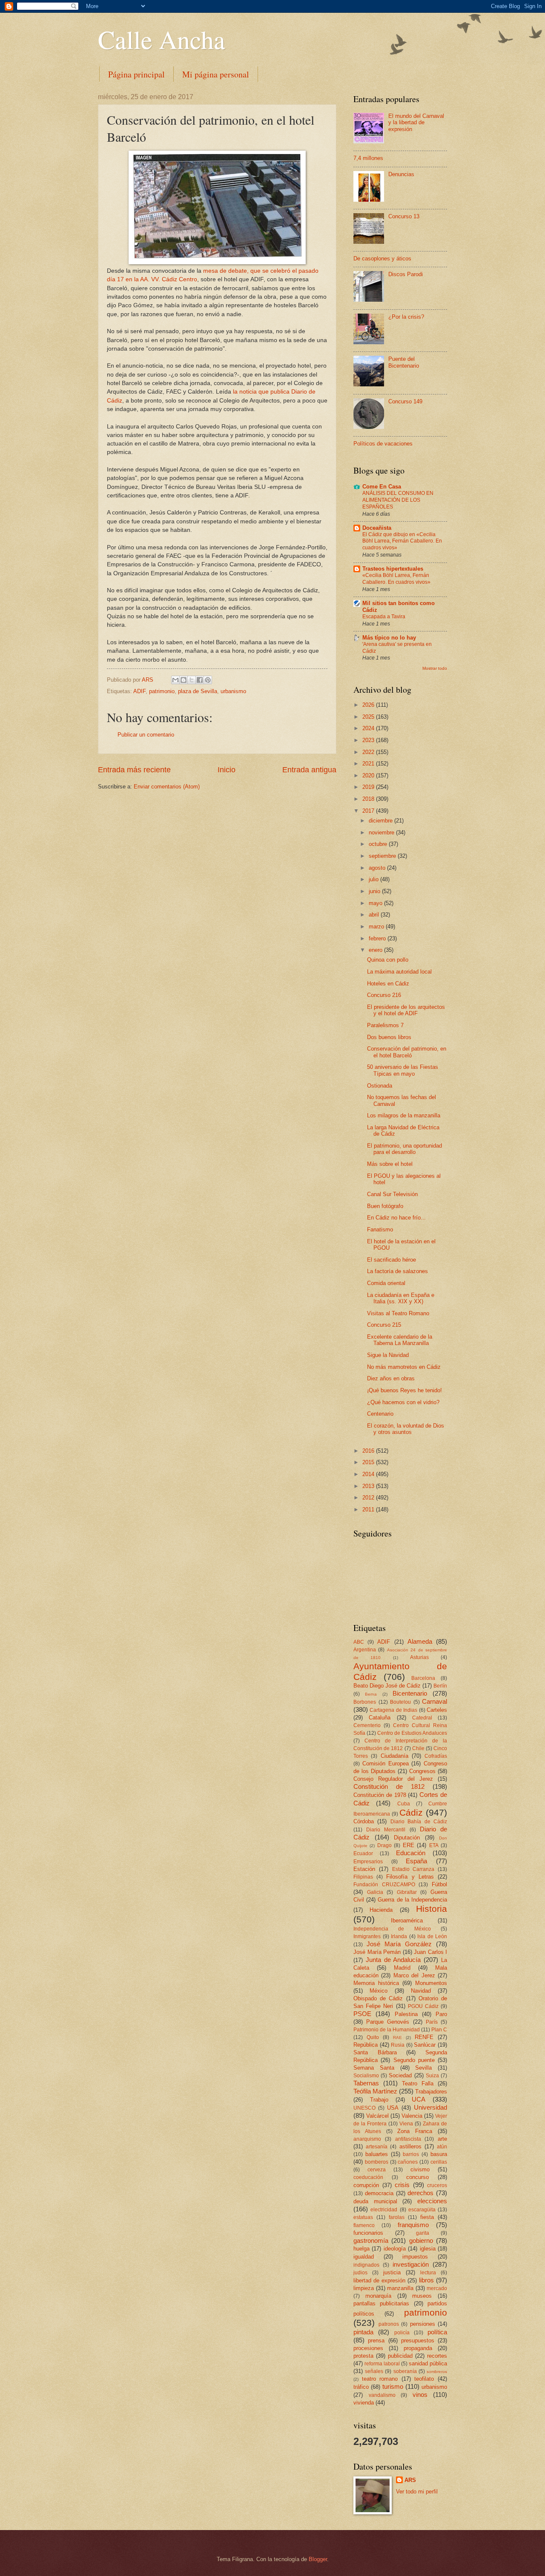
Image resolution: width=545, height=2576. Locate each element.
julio (374, 879)
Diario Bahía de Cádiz (419, 1822)
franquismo (413, 2225)
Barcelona (423, 1678)
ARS (410, 2480)
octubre (379, 844)
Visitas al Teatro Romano (398, 1313)
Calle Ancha (162, 39)
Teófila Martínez (375, 2091)
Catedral (422, 1718)
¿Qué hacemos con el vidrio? (403, 1402)
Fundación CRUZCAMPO (384, 1885)
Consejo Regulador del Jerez (393, 1779)
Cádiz (411, 1812)
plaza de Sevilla (198, 691)
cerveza (377, 2170)
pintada (363, 2332)
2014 (369, 1474)
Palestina (406, 2014)
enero (376, 950)
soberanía (405, 2371)
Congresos (422, 1771)
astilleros (410, 2146)
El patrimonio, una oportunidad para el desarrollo (404, 1149)
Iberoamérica (407, 1921)
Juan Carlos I (430, 1952)
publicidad (400, 2356)
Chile (418, 1748)
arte (442, 2139)
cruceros (437, 2185)
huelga (361, 2249)
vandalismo (382, 2395)
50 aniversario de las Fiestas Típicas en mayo (403, 1070)
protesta (363, 2356)
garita (423, 2233)
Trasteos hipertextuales (393, 569)
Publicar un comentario (146, 735)
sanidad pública (428, 2363)
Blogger (318, 2559)
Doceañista (377, 528)
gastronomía (371, 2240)
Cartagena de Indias (393, 1710)
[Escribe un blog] (184, 680)
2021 (369, 764)
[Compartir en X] (192, 680)
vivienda (364, 2403)
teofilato (424, 2379)
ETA (434, 1845)
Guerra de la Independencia (412, 1900)
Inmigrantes (367, 1936)
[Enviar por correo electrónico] (175, 680)
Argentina (365, 1650)
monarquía (378, 2296)
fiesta (427, 2217)
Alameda (420, 1641)
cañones (408, 2162)
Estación (364, 1869)
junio (375, 891)
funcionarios (368, 2233)
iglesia (428, 2249)
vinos (420, 2395)
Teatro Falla (418, 2083)
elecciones (432, 2201)
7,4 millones (368, 158)
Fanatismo (380, 1229)
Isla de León (432, 1936)
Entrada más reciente (134, 770)
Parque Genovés (388, 2022)
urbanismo (233, 691)
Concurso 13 (404, 216)
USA (393, 2108)
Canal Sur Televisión (392, 1194)
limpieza (364, 2288)
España (416, 1861)
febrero (378, 938)
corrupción (366, 2185)
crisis (402, 2185)
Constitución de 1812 (389, 1786)
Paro (441, 2014)
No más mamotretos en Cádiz (404, 1367)
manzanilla (400, 2288)
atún (442, 2147)
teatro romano (380, 2379)
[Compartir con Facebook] (200, 680)
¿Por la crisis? (406, 317)
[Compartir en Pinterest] (208, 680)
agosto (378, 868)
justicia (392, 2272)
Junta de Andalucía (393, 1960)
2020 (369, 775)
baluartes (377, 2154)
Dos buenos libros (389, 1037)
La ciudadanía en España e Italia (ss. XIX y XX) (401, 1298)
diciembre (381, 821)
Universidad (430, 2107)
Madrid (402, 1968)
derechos (420, 2193)
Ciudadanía (394, 1756)
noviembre (382, 832)
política (437, 2332)
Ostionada (380, 1086)
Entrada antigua (309, 770)
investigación (411, 2264)
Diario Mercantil (386, 1830)
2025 (369, 717)
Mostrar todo (435, 668)
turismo (393, 2386)
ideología (395, 2249)
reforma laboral (382, 2364)
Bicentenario (410, 1693)
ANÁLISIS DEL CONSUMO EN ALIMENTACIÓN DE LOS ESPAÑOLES (398, 500)
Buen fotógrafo (385, 1206)
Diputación (407, 1838)
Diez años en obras (391, 1378)
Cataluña (380, 1718)
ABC (359, 1642)
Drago (384, 1845)
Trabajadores (431, 2092)
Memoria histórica (376, 1983)
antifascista (408, 2139)
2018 (369, 799)
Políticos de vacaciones (383, 444)
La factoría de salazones (397, 1271)
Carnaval (435, 1701)
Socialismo (366, 2076)
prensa (376, 2340)
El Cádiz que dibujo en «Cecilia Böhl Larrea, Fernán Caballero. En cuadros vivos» (402, 541)
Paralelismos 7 (385, 1025)
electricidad (384, 2210)
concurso (417, 2177)
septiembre (383, 856)
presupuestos (418, 2340)
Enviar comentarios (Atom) (167, 787)
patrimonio (162, 691)
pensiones (423, 2324)
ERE (409, 1845)
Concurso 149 (405, 401)
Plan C (439, 2030)
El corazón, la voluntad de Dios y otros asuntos (406, 1429)
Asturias (419, 1657)
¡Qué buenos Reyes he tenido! (404, 1390)
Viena (406, 2124)
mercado (437, 2288)
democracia (379, 2193)
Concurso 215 (384, 1325)
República (366, 2045)
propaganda (418, 2348)
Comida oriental (386, 1283)
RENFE (424, 2037)
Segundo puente (414, 2060)
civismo (420, 2169)
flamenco (364, 2225)
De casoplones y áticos (382, 258)
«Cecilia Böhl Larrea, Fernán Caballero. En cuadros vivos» (396, 579)
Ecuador (363, 1853)
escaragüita (422, 2210)
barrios (411, 2154)
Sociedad (400, 2075)
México (379, 1991)
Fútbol (439, 1884)
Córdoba (364, 1821)
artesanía (377, 2147)
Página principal (136, 74)
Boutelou (400, 1702)
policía (402, 2333)
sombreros (437, 2372)
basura (439, 2154)
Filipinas (363, 1877)
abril (375, 915)
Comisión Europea (386, 1764)
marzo (377, 927)
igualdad (364, 2257)
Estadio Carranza (413, 1869)
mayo (376, 903)
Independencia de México (392, 1929)
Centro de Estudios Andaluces (412, 1733)
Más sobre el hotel (390, 1164)
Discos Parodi (406, 274)
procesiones (368, 2348)
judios (360, 2273)
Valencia (412, 2116)
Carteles (437, 1710)
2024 (369, 728)
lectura (428, 2273)
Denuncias (401, 174)
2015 (369, 1462)
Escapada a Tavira (384, 617)
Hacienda (381, 1910)
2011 (369, 1509)
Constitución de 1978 (380, 1795)
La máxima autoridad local (399, 972)
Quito (373, 2037)
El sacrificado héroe (392, 1260)
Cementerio (367, 1725)
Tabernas (366, 2083)
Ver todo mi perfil (417, 2492)
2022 (369, 752)
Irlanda (399, 1936)
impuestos (415, 2257)
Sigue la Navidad (388, 1355)
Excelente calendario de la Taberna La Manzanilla (400, 1340)
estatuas (363, 2217)
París (432, 2022)
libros (426, 2280)
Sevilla (423, 2068)
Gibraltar (407, 1892)
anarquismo (367, 2139)
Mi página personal (216, 74)
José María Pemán (377, 1952)
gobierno (421, 2240)
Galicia (375, 1892)
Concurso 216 (384, 995)
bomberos (377, 2162)
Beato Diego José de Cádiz (387, 1686)
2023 (369, 740)
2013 (369, 1486)
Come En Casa (382, 487)
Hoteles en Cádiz (388, 984)
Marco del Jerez (414, 1975)
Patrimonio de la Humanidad (387, 2030)
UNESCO (364, 2108)
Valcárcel (377, 2116)
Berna (371, 1694)
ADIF (139, 691)
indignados (366, 2265)
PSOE (362, 2014)
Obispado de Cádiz (378, 1998)
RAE (397, 2038)
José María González (399, 1944)
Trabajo (379, 2100)
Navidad (421, 1991)
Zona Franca (415, 2131)
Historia (432, 1909)
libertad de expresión (379, 2280)
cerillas (439, 2162)
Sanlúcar (425, 2045)
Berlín (440, 1686)
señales (374, 2371)
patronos (389, 2324)
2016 (369, 1451)
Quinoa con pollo (388, 960)
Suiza (432, 2076)
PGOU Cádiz (423, 2006)
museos (422, 2296)
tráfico (361, 2387)
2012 (369, 1498)
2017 (369, 811)
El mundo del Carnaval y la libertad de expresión (416, 123)
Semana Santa (374, 2068)
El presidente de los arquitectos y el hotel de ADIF (406, 1010)
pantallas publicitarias (381, 2303)
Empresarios (368, 1862)
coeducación (368, 2177)
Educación (411, 1853)
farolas (397, 2217)
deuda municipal (375, 2201)
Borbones (365, 1702)
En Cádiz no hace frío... (396, 1218)
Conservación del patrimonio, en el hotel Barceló (407, 1052)
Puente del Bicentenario (404, 362)
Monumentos (431, 1983)
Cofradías (436, 1756)
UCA (419, 2099)
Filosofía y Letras (410, 1877)
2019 (369, 787)
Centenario (380, 1414)
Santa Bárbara (375, 2052)
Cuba (404, 1804)
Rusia (398, 2045)
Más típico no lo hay (389, 638)
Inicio (227, 770)
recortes (437, 2356)
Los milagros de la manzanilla (404, 1115)
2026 (369, 705)
